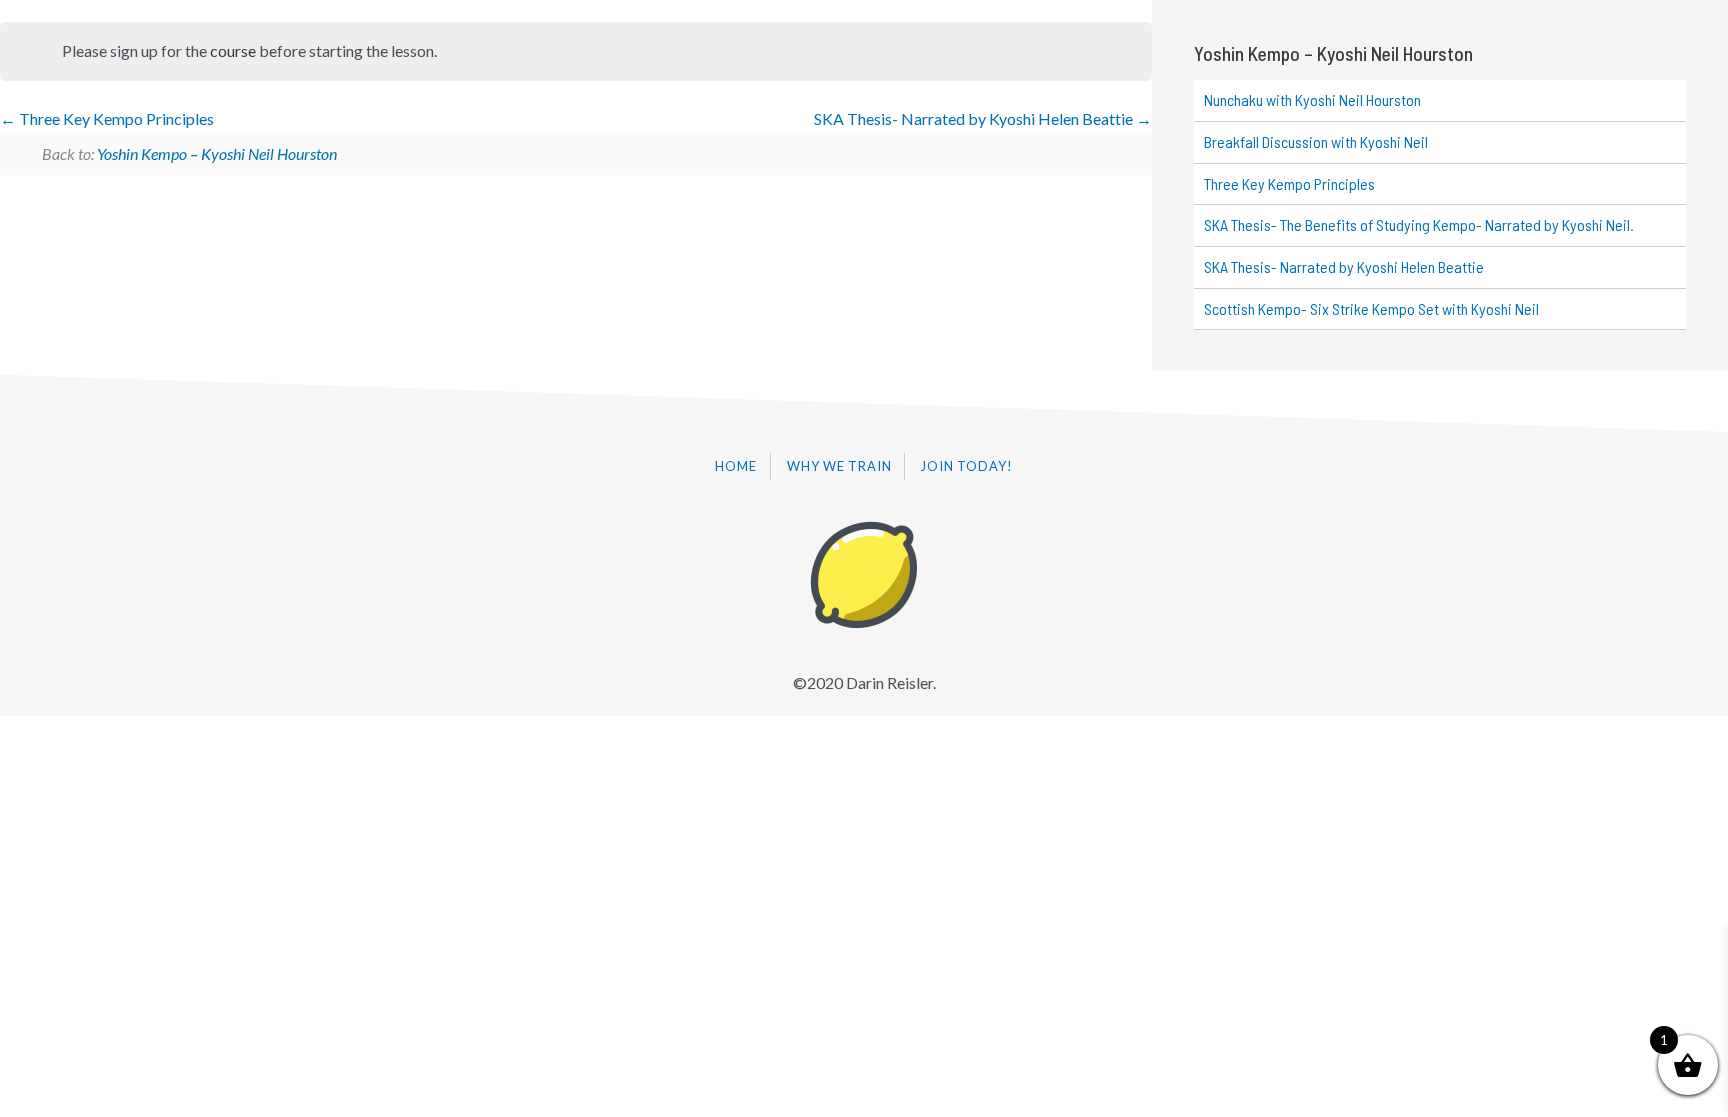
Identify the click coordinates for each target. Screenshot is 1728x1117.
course (233, 50)
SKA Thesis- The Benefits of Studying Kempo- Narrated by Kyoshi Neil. (1419, 224)
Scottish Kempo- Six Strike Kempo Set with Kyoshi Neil (1371, 308)
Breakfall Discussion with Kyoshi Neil (1316, 141)
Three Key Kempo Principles (115, 118)
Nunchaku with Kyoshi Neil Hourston (1312, 99)
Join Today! (967, 466)
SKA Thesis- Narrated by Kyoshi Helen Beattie (975, 118)
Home (736, 466)
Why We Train (839, 466)
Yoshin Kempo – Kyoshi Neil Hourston (217, 153)
